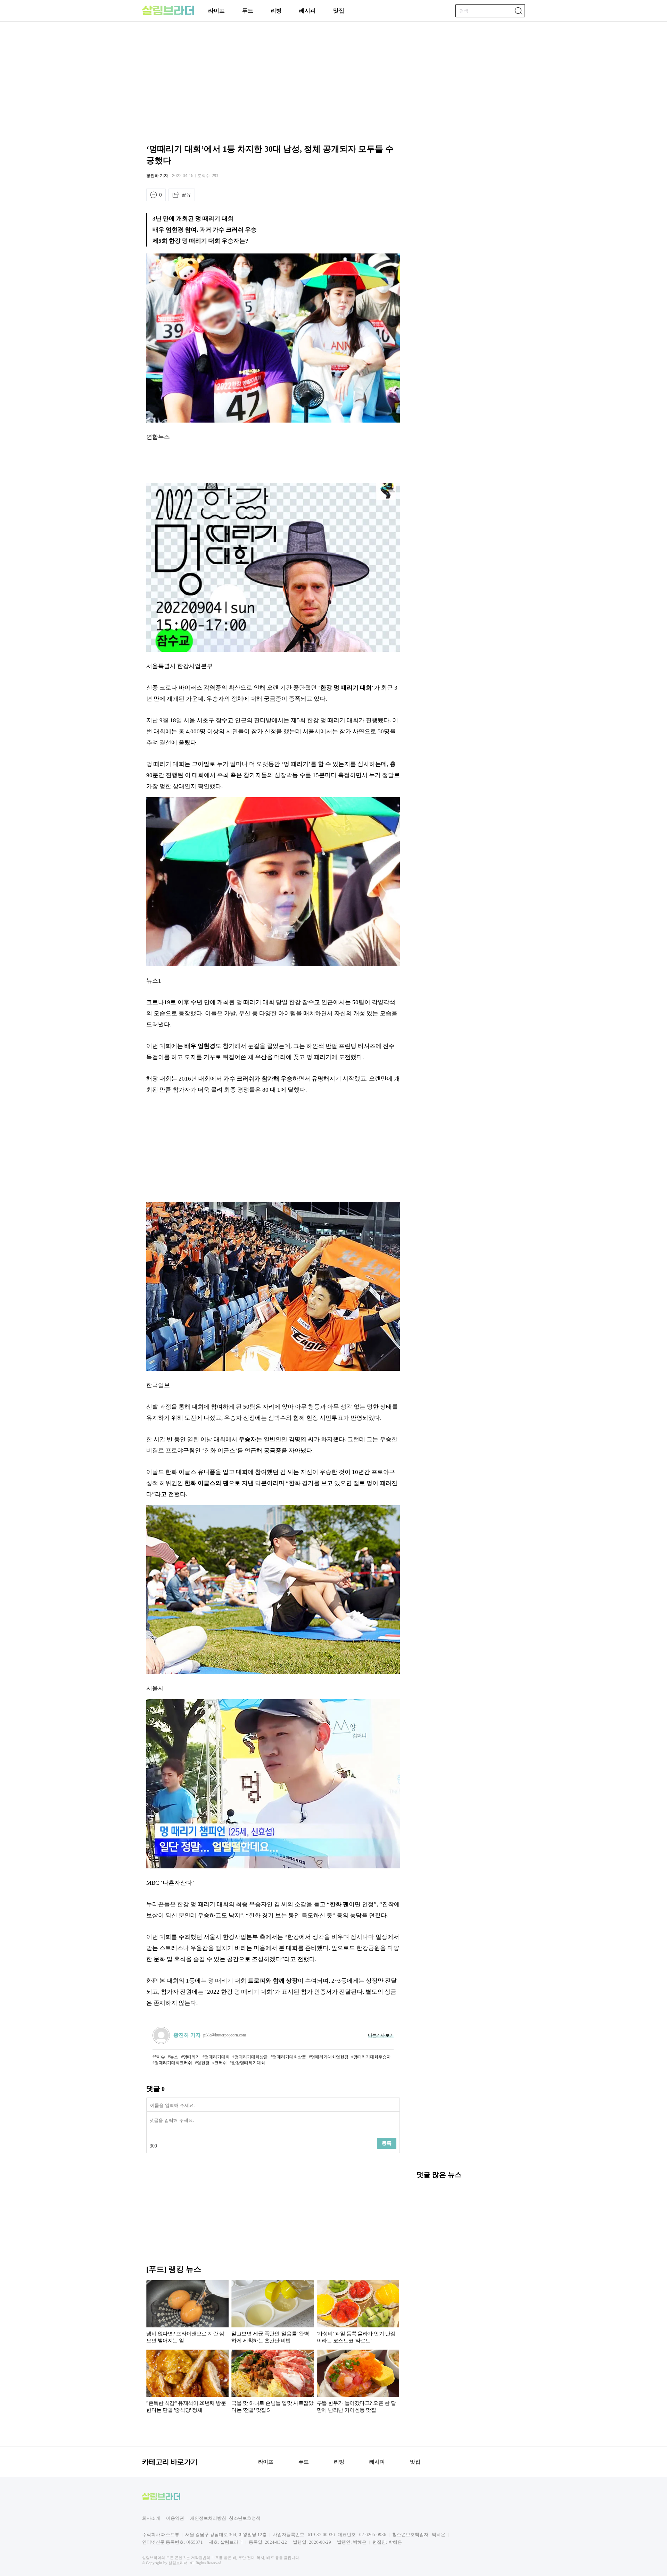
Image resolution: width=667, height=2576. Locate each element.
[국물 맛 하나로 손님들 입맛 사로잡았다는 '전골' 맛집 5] (273, 2383)
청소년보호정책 (245, 2518)
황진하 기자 (157, 176)
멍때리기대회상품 (289, 2057)
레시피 (307, 11)
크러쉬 (221, 2063)
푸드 (248, 11)
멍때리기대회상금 (251, 2057)
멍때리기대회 (217, 2057)
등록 (387, 2143)
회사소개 (151, 2518)
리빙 (276, 11)
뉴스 (174, 2057)
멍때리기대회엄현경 (330, 2057)
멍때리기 (191, 2057)
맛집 (339, 11)
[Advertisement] (102, 248)
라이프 (216, 11)
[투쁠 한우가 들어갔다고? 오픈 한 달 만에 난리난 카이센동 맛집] (358, 2383)
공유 (186, 194)
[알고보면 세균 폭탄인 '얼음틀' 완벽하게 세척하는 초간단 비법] (273, 2313)
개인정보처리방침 (208, 2518)
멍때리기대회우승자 (372, 2057)
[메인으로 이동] (168, 14)
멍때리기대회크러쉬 (173, 2063)
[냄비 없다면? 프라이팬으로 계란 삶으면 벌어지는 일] (187, 2313)
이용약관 (175, 2518)
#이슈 (160, 2057)
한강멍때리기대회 (248, 2063)
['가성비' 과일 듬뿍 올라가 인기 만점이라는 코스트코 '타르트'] (358, 2313)
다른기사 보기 (381, 2035)
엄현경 (203, 2063)
